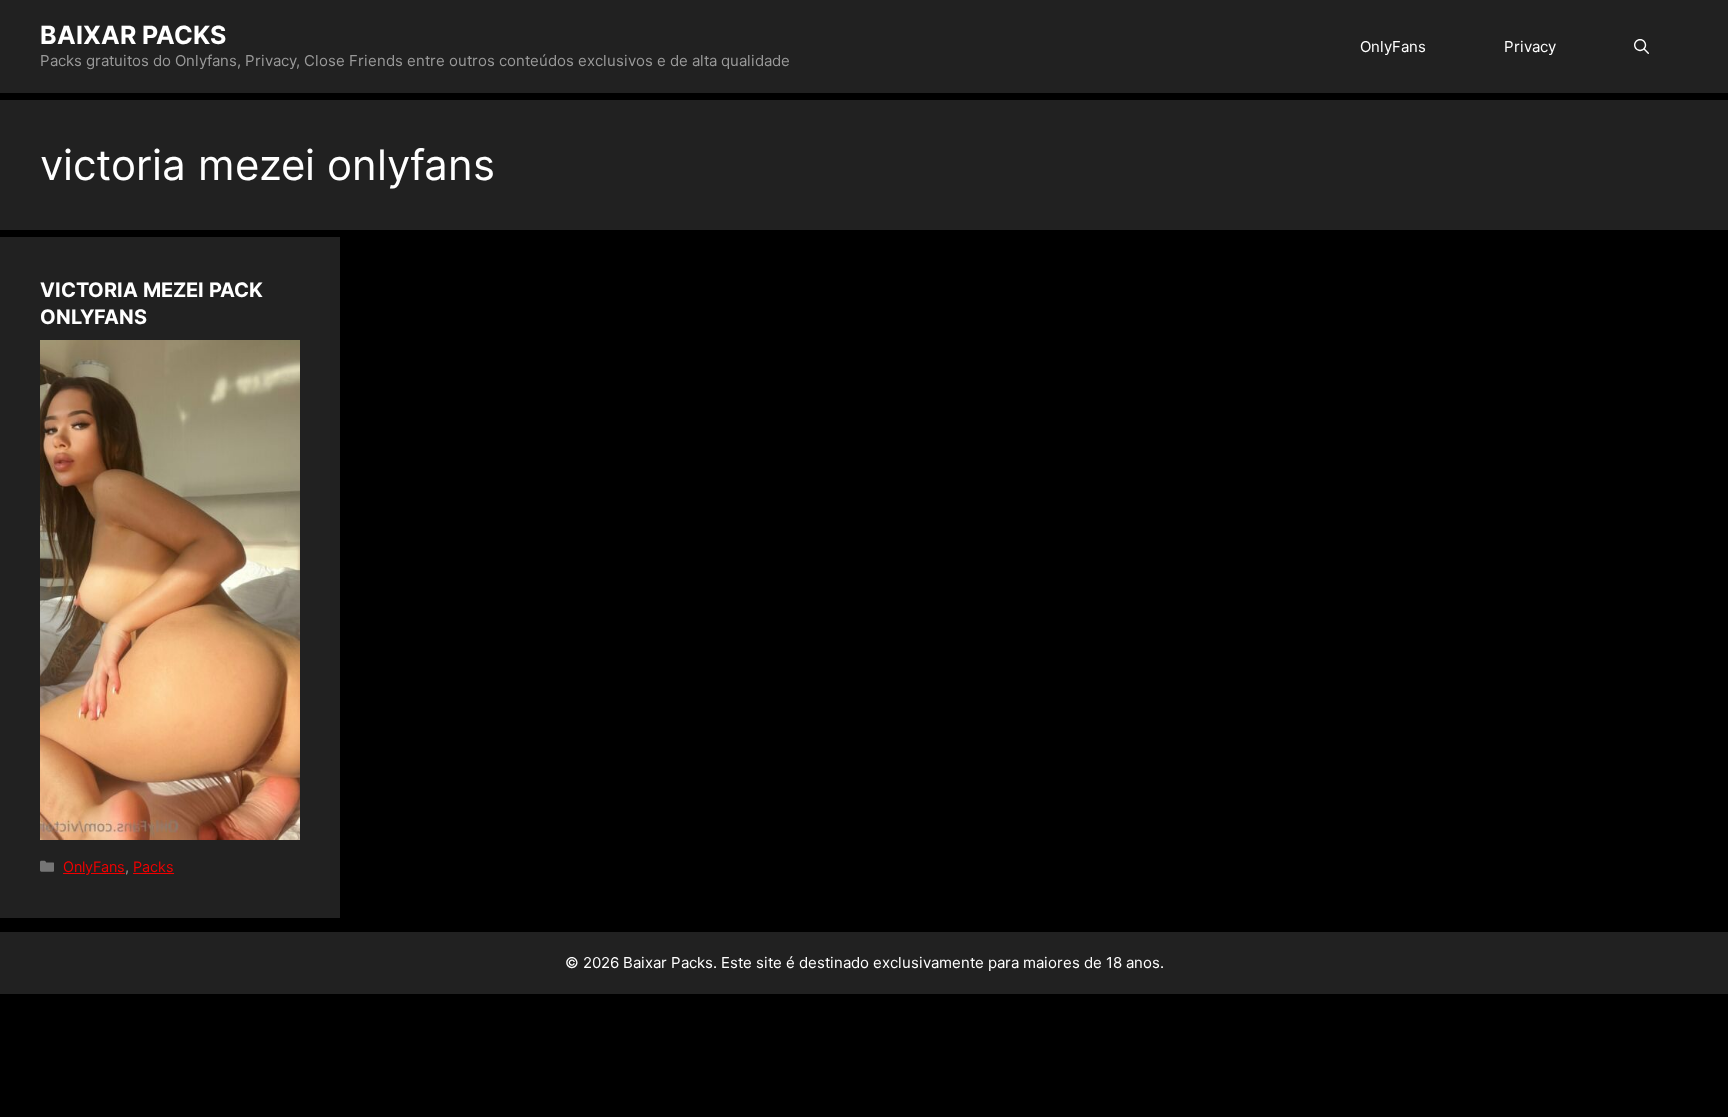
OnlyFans (1393, 46)
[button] (1641, 46)
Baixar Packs (133, 35)
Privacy (1530, 46)
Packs (153, 866)
